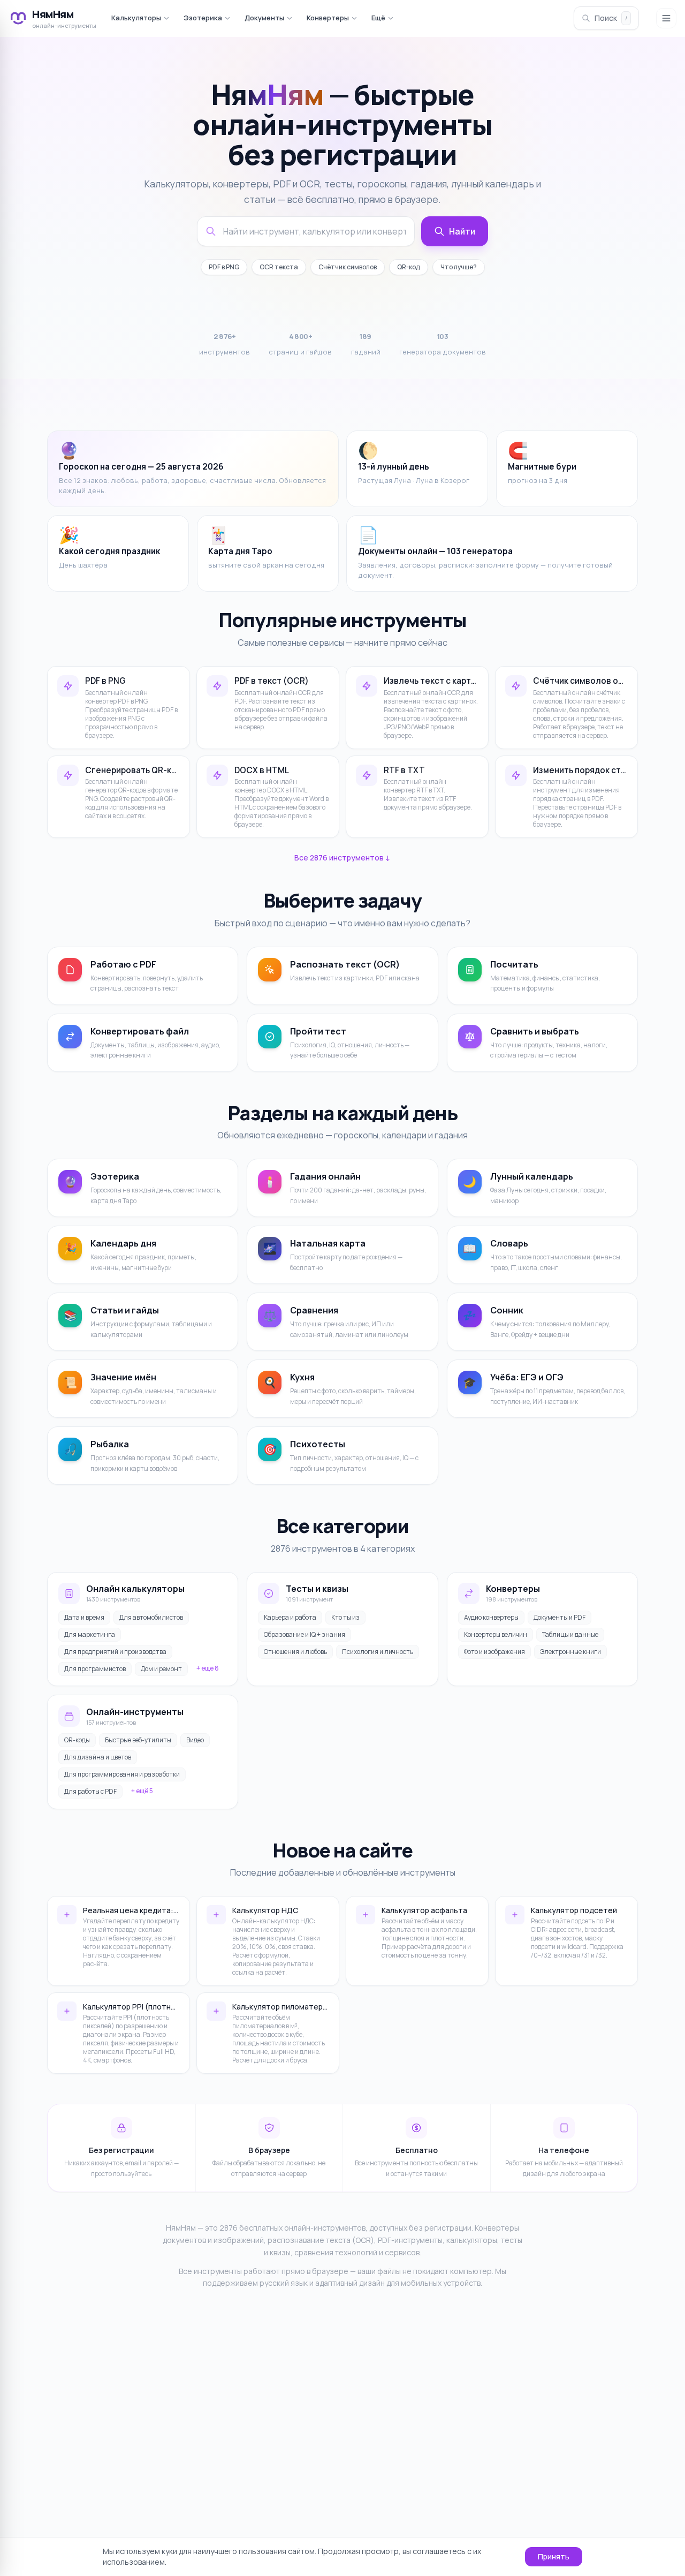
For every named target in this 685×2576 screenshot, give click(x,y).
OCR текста (279, 267)
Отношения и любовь (295, 1652)
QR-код (409, 267)
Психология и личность (378, 1652)
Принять (554, 2556)
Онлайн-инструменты (135, 1712)
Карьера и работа (290, 1617)
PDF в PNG (224, 267)
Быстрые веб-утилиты (138, 1740)
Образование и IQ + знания (305, 1634)
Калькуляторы (136, 18)
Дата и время (84, 1617)
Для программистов (95, 1669)
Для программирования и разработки (122, 1774)
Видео (195, 1740)
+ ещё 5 (142, 1791)
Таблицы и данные (570, 1634)
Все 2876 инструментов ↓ (342, 858)
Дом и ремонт (161, 1669)
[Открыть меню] (666, 18)
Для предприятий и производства (115, 1652)
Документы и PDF (560, 1617)
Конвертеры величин (496, 1634)
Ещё (378, 18)
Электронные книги (570, 1652)
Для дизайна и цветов (98, 1757)
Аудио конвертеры (491, 1617)
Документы (264, 18)
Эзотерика (203, 18)
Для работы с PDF (90, 1791)
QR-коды (77, 1740)
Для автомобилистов (151, 1617)
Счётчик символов (348, 267)
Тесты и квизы (317, 1589)
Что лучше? (459, 267)
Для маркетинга (90, 1634)
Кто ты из (345, 1617)
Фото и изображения (494, 1652)
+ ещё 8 (208, 1668)
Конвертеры (328, 18)
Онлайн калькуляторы (135, 1589)
